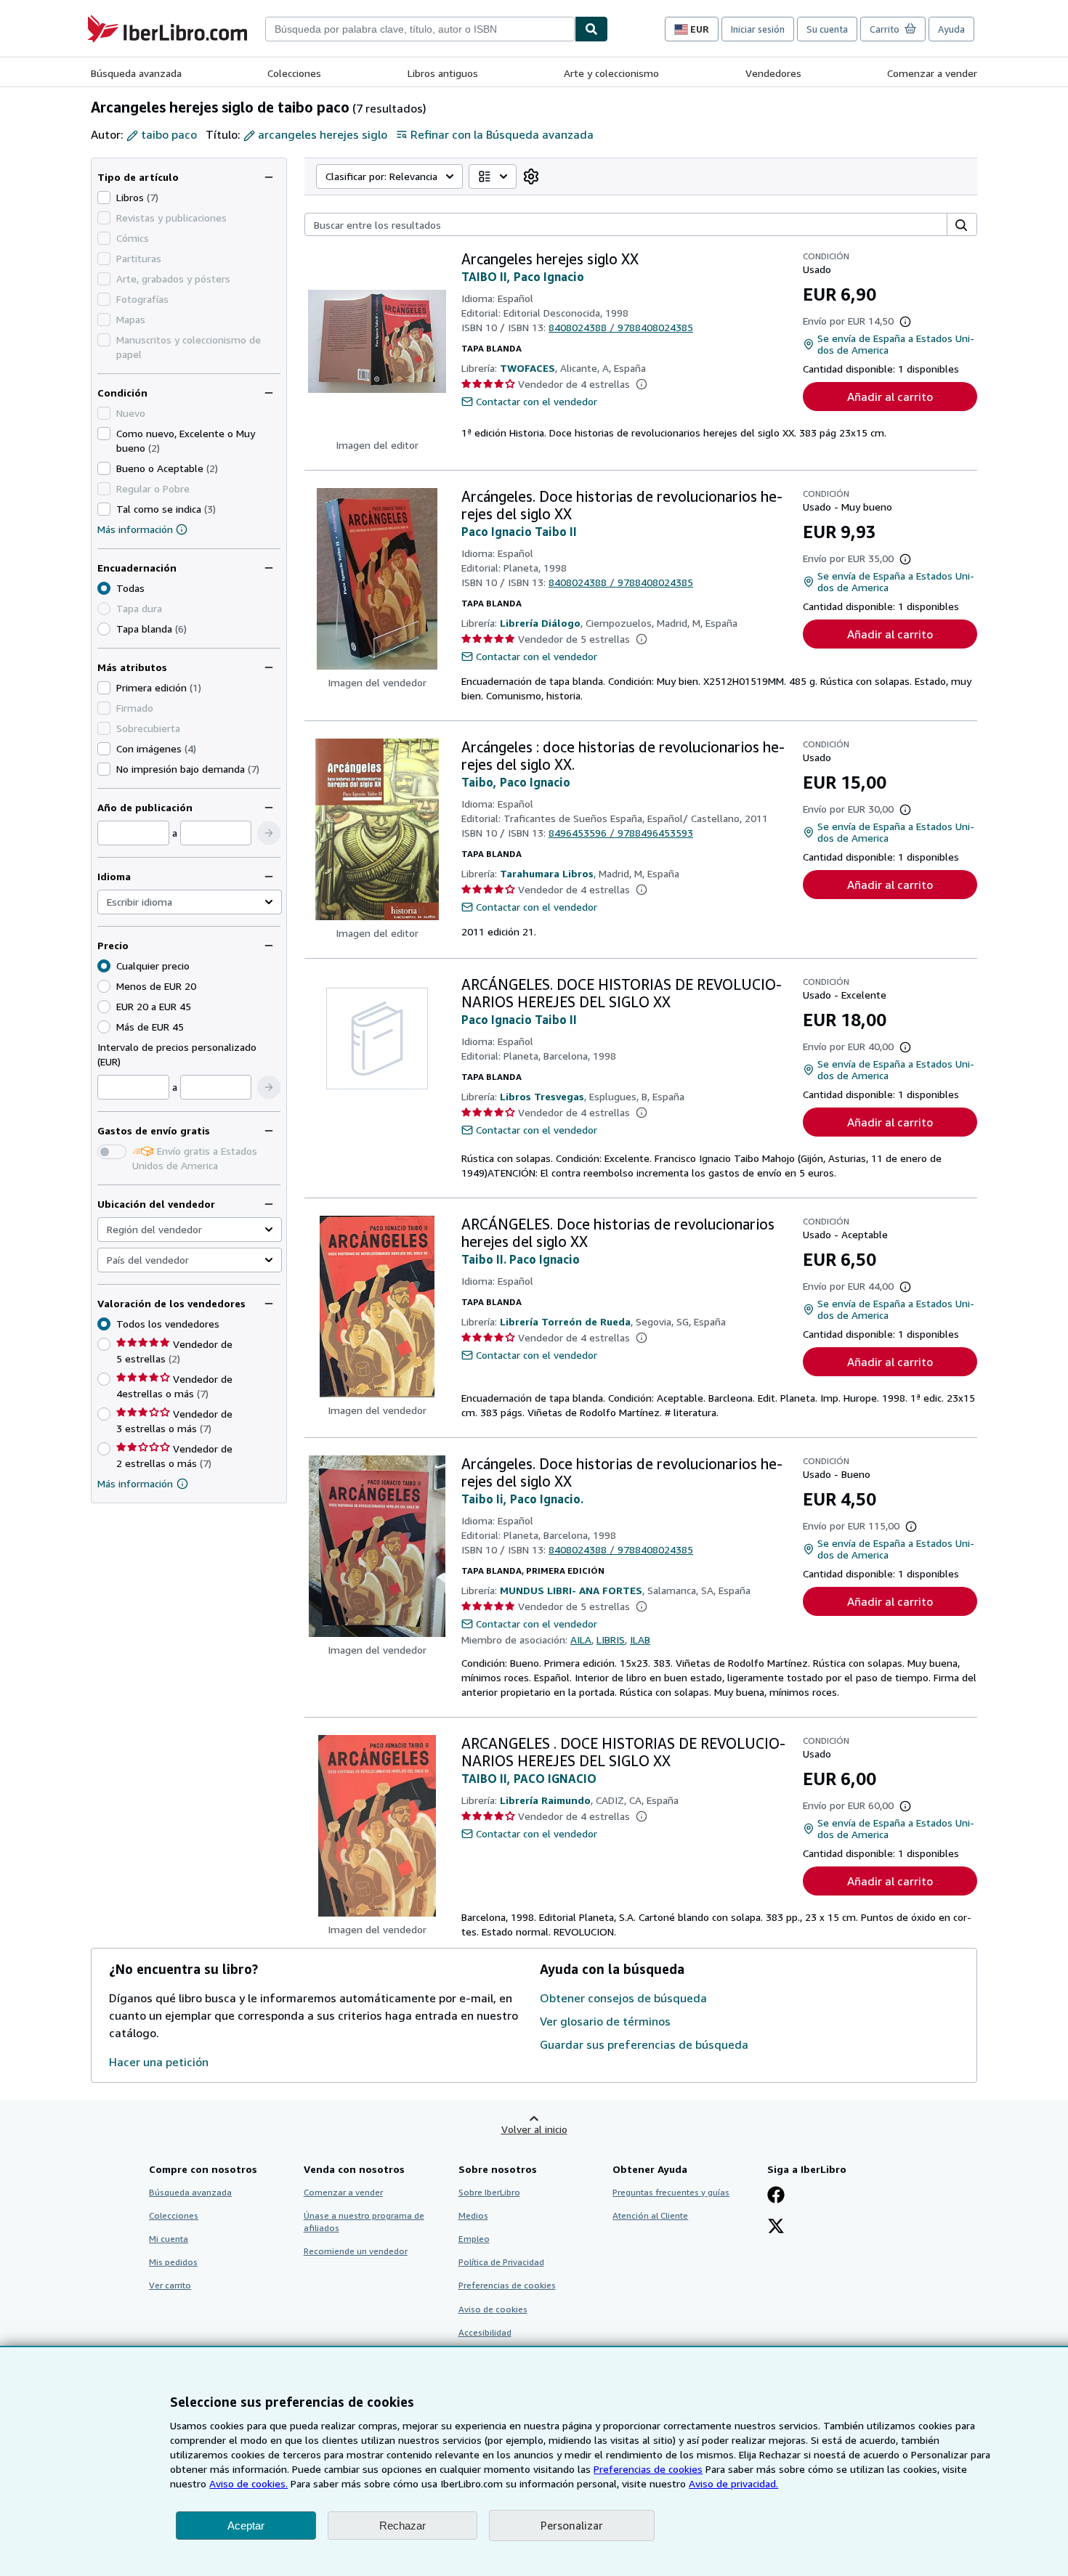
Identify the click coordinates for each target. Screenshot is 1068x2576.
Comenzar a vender (932, 73)
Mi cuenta (169, 2239)
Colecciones (294, 73)
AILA (581, 1640)
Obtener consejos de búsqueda (623, 1998)
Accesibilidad (485, 2332)
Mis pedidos (173, 2262)
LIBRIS (611, 1640)
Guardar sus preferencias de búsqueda (644, 2044)
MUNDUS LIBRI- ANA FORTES (571, 1590)
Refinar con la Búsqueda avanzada (502, 134)
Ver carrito (170, 2285)
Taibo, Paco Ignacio (516, 782)
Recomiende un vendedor (356, 2251)
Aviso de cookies (493, 2309)
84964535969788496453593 (621, 833)
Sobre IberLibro (489, 2192)
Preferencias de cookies (648, 2469)
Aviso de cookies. (248, 2483)
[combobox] (420, 29)
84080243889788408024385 (621, 327)
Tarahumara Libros (547, 873)
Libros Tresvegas (542, 1096)
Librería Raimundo (545, 1800)
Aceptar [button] (246, 2526)
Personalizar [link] (572, 2525)
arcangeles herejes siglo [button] (323, 134)
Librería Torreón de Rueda (565, 1321)
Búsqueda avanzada (136, 73)
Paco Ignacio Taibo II (519, 532)
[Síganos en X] (776, 2227)
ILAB (640, 1640)
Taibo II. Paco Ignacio (521, 1259)
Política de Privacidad (501, 2262)
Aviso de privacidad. (733, 2483)
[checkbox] (104, 198)
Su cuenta (827, 29)
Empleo (474, 2239)
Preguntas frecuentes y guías (671, 2192)
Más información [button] (135, 1483)
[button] (269, 833)
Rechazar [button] (402, 2526)
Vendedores (773, 73)
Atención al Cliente (650, 2215)
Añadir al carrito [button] (890, 397)
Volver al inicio (534, 2129)
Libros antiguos (443, 73)
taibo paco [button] (169, 134)
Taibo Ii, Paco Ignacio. (522, 1499)
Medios (473, 2215)
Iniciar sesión (758, 29)
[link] (531, 176)
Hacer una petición (159, 2062)
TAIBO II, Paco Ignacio (523, 277)
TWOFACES (527, 368)
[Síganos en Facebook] (776, 2196)
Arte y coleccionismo (611, 73)
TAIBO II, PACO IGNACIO (529, 1779)
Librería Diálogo (540, 623)
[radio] (104, 629)
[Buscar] (591, 29)
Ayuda (951, 29)
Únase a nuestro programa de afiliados (364, 2222)
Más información (135, 529)
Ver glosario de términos (605, 2021)
